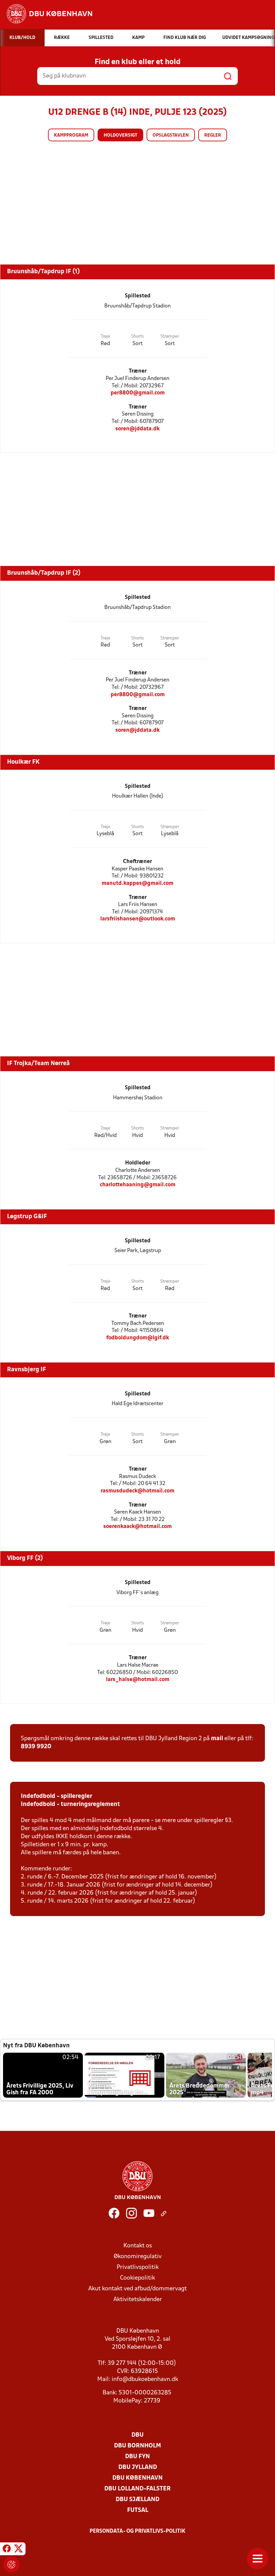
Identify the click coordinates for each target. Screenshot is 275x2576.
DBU (137, 2435)
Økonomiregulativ (138, 2257)
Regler (213, 135)
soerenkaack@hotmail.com (137, 1526)
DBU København (137, 2478)
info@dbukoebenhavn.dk (145, 2379)
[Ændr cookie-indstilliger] (11, 2565)
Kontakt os (138, 2246)
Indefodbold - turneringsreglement (70, 1804)
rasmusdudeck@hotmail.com (137, 1491)
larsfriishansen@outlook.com (138, 919)
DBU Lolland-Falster (137, 2489)
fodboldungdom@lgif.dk (138, 1338)
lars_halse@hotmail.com (138, 1680)
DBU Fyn (137, 2457)
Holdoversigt (120, 135)
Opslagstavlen (171, 135)
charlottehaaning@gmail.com (138, 1185)
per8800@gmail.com (138, 393)
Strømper (170, 337)
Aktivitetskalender (138, 2300)
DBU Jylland (138, 2467)
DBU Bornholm (137, 2446)
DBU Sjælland (137, 2500)
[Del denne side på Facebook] (7, 2550)
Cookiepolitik (137, 2278)
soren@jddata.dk (137, 429)
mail (217, 1739)
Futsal (138, 2510)
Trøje (105, 337)
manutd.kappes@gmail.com (137, 883)
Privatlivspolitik (138, 2267)
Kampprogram (71, 135)
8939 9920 (36, 1747)
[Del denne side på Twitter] (18, 2550)
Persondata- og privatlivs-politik (137, 2531)
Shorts (137, 337)
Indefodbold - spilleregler (57, 1796)
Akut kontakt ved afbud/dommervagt (137, 2289)
